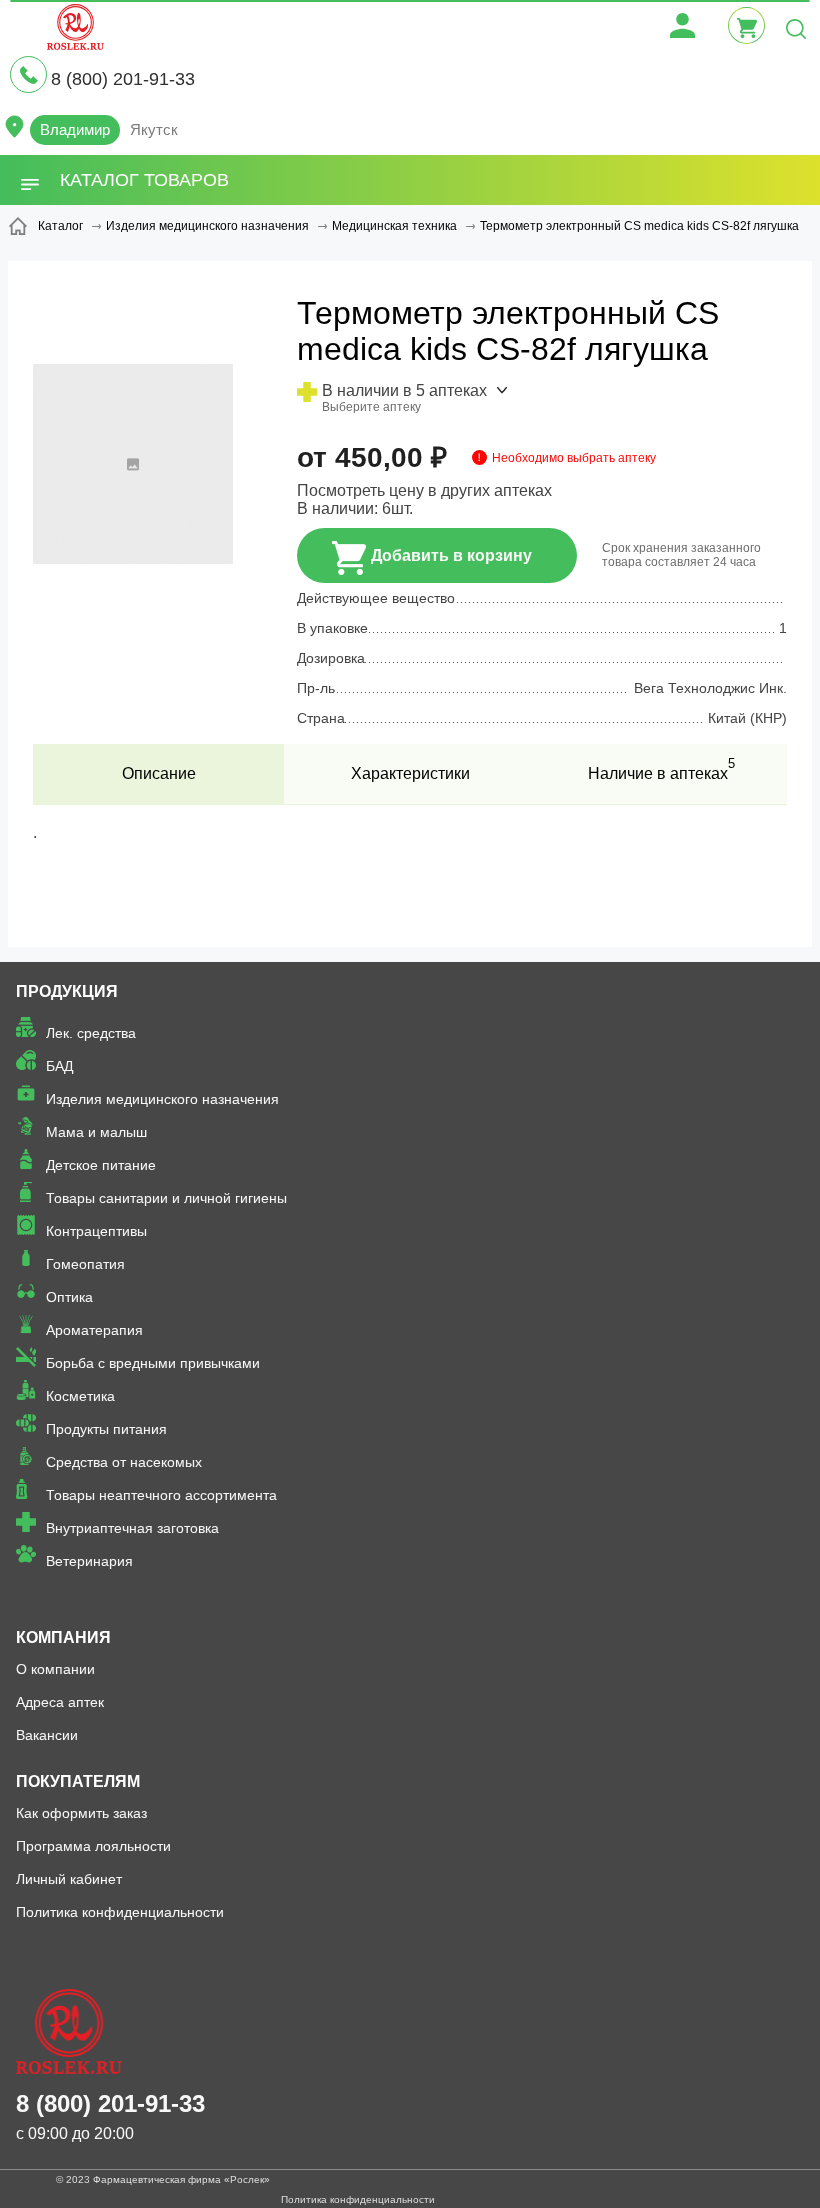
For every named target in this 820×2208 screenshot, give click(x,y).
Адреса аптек (60, 1702)
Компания (63, 1637)
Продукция (67, 991)
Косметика (80, 1396)
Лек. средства (91, 1033)
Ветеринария (89, 1561)
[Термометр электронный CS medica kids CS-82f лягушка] (133, 558)
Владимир (75, 129)
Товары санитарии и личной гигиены (166, 1198)
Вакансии (47, 1735)
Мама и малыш (96, 1132)
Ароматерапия (94, 1330)
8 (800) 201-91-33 (123, 79)
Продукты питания (106, 1429)
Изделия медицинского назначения (162, 1099)
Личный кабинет (69, 1879)
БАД (59, 1066)
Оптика (69, 1297)
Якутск (154, 129)
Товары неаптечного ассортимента (161, 1495)
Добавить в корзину (451, 555)
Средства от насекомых (124, 1462)
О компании (55, 1669)
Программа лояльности (93, 1846)
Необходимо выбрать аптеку (574, 458)
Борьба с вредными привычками (153, 1363)
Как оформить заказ (81, 1813)
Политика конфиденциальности (120, 1912)
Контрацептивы (96, 1231)
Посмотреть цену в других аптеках (424, 490)
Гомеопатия (85, 1264)
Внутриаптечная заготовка (132, 1528)
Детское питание (101, 1165)
